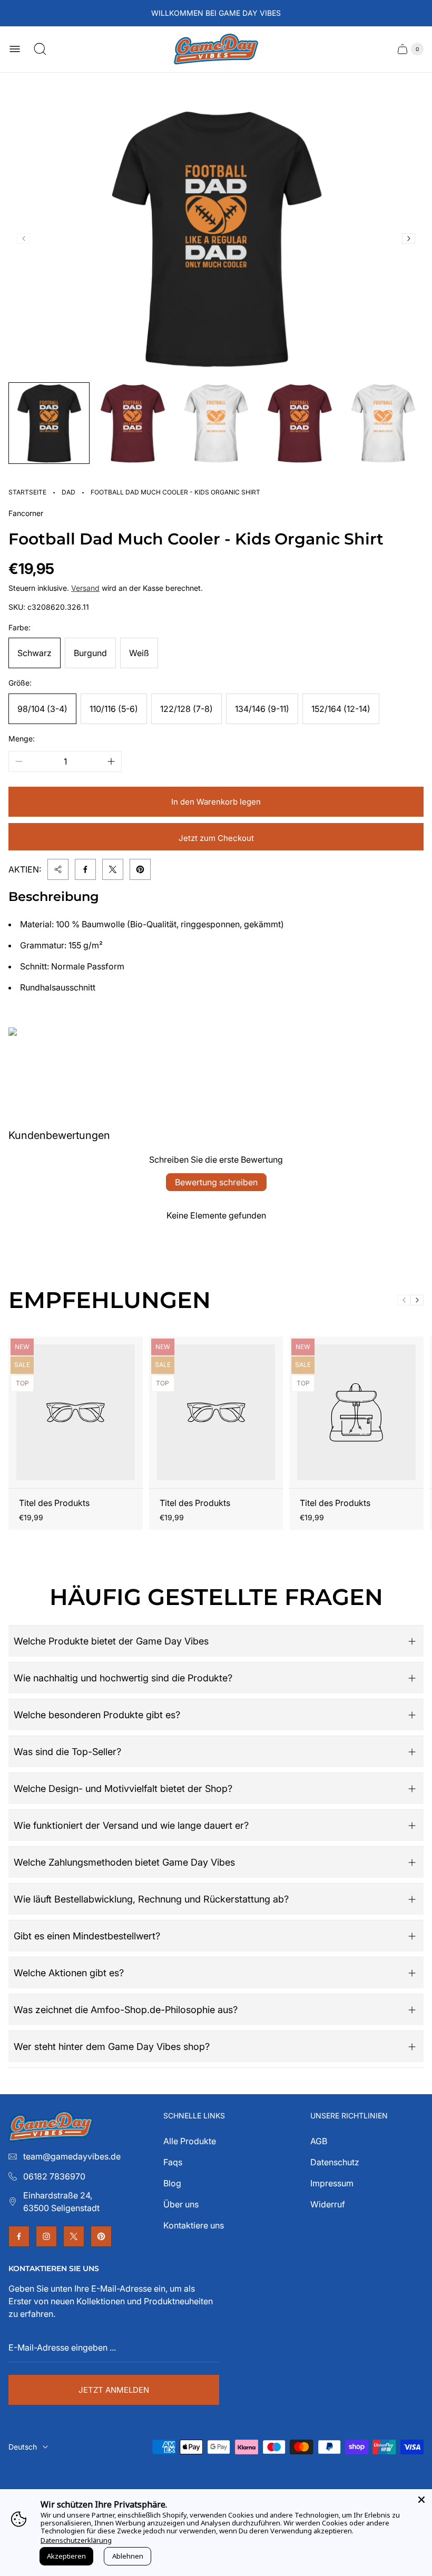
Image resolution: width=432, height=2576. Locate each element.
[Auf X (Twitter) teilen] (113, 869)
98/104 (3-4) (42, 709)
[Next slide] (409, 239)
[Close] (421, 2500)
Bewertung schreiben (216, 1182)
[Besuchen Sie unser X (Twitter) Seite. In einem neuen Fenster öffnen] (74, 2236)
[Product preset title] (76, 1412)
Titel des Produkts (54, 1503)
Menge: (22, 739)
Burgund (90, 653)
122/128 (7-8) (186, 709)
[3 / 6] (216, 423)
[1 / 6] (49, 423)
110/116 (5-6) (114, 709)
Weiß (139, 653)
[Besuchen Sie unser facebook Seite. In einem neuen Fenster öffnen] (19, 2236)
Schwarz (35, 653)
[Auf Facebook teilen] (85, 869)
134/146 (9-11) (262, 709)
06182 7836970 (54, 2176)
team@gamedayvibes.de (72, 2156)
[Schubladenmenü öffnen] (15, 49)
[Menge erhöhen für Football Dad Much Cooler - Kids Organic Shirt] (111, 761)
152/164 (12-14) (341, 709)
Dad (68, 492)
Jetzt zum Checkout (216, 838)
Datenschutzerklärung (76, 2540)
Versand (85, 588)
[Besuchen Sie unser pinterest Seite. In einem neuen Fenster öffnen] (101, 2236)
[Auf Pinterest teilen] (140, 869)
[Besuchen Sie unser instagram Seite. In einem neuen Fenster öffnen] (46, 2236)
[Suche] (40, 49)
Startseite (27, 492)
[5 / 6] (383, 423)
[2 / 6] (132, 423)
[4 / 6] (299, 423)
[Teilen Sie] (58, 869)
